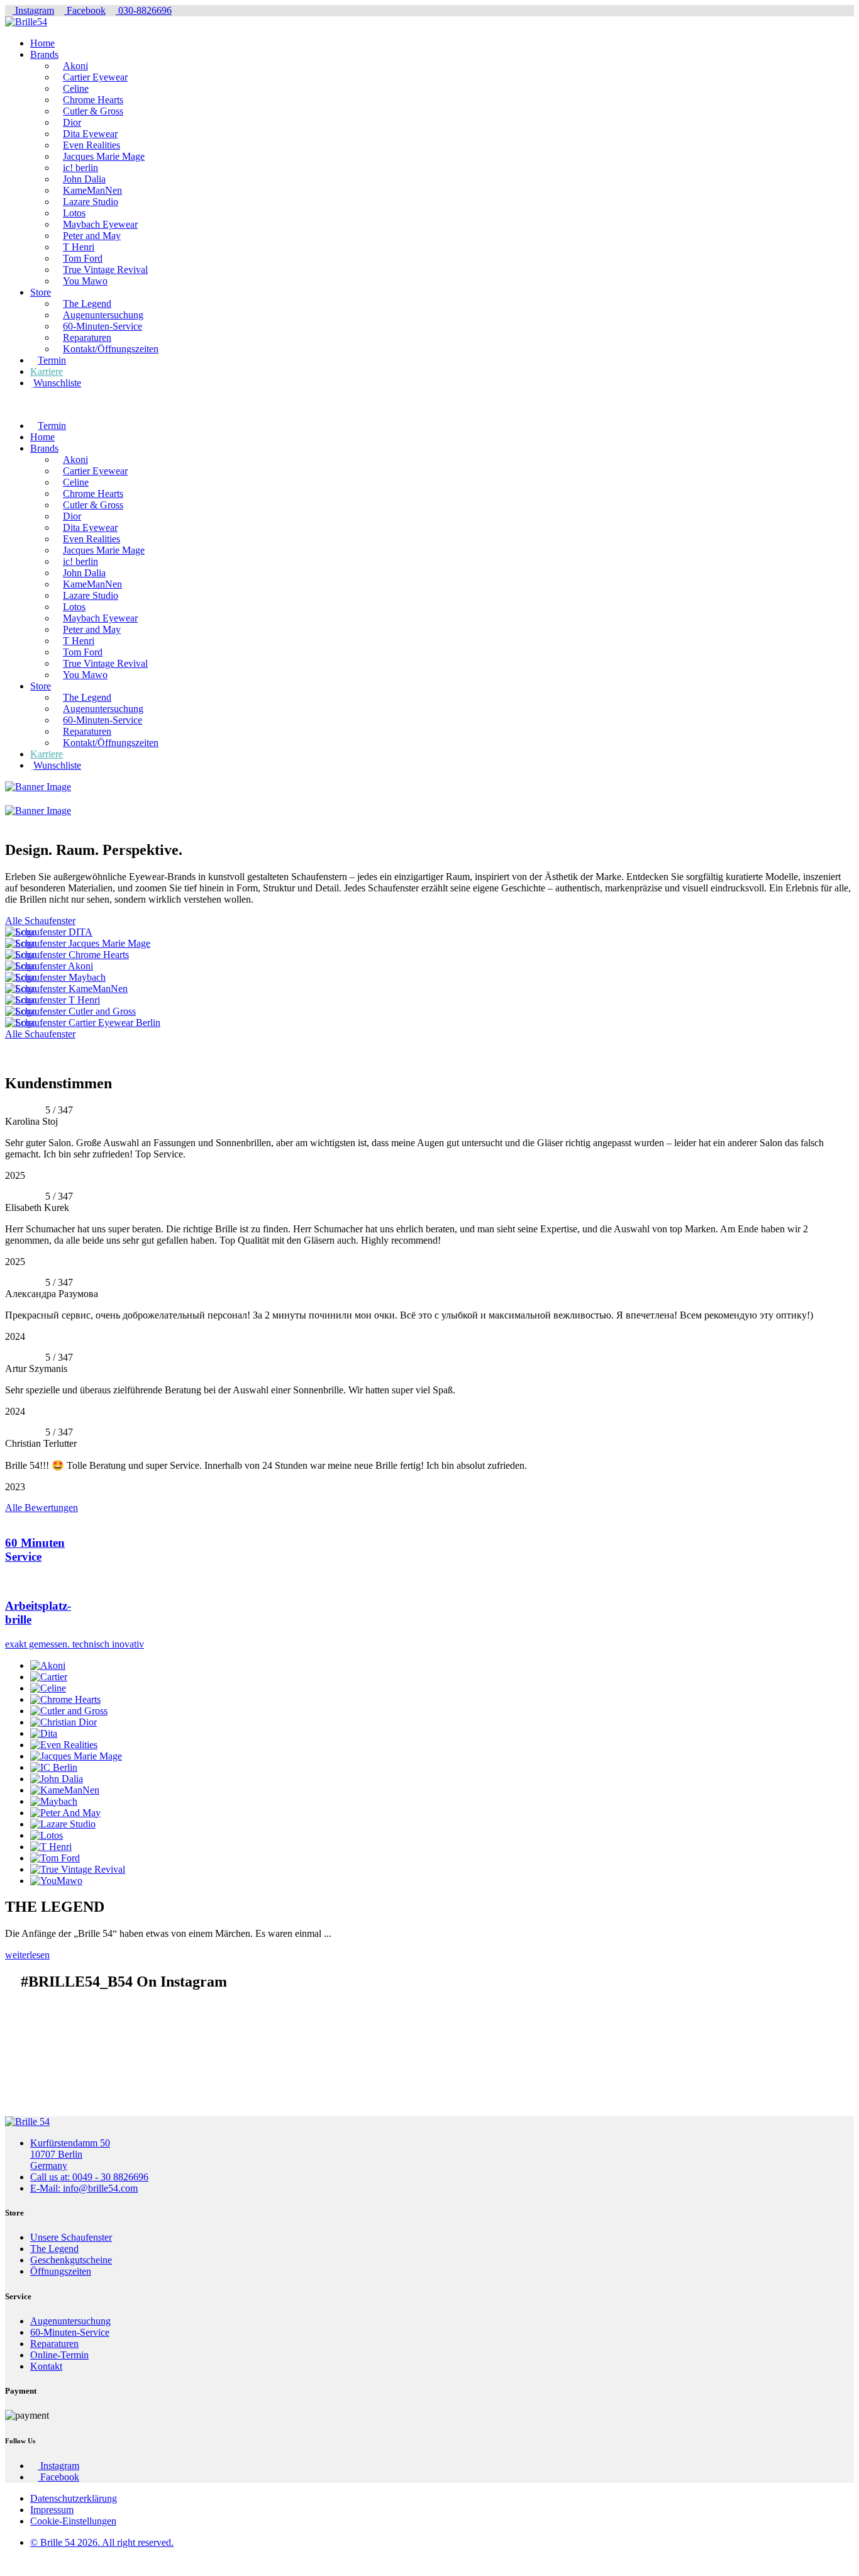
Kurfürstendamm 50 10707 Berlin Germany (70, 2154)
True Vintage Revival (105, 270)
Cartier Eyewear (95, 77)
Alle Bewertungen (42, 1508)
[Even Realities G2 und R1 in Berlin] (429, 1045)
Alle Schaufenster (40, 921)
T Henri (79, 247)
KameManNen (92, 190)
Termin (52, 360)
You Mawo (85, 281)
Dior (72, 122)
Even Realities (91, 145)
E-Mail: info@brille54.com (84, 2188)
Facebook (85, 10)
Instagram (33, 10)
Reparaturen (87, 337)
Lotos (74, 213)
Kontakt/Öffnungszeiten (111, 349)
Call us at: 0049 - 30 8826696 (89, 2177)
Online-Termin (59, 2355)
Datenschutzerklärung (74, 2498)
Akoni (75, 66)
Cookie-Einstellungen (73, 2521)
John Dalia (84, 179)
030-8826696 (144, 10)
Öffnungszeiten (61, 2271)
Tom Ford (83, 258)
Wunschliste (57, 383)
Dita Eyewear (90, 134)
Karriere (47, 371)
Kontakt (46, 2366)
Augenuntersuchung (103, 315)
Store (41, 292)
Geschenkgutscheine (71, 2260)
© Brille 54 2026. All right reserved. (102, 2542)
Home (42, 43)
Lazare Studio (91, 202)
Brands (44, 54)
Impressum (52, 2510)
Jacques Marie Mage (104, 156)
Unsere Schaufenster (71, 2237)
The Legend (87, 304)
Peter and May (92, 236)
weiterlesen (27, 1955)
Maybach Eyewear (100, 224)
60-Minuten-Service (103, 326)
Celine (76, 88)
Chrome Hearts (93, 100)
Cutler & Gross (93, 111)
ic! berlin (80, 168)
